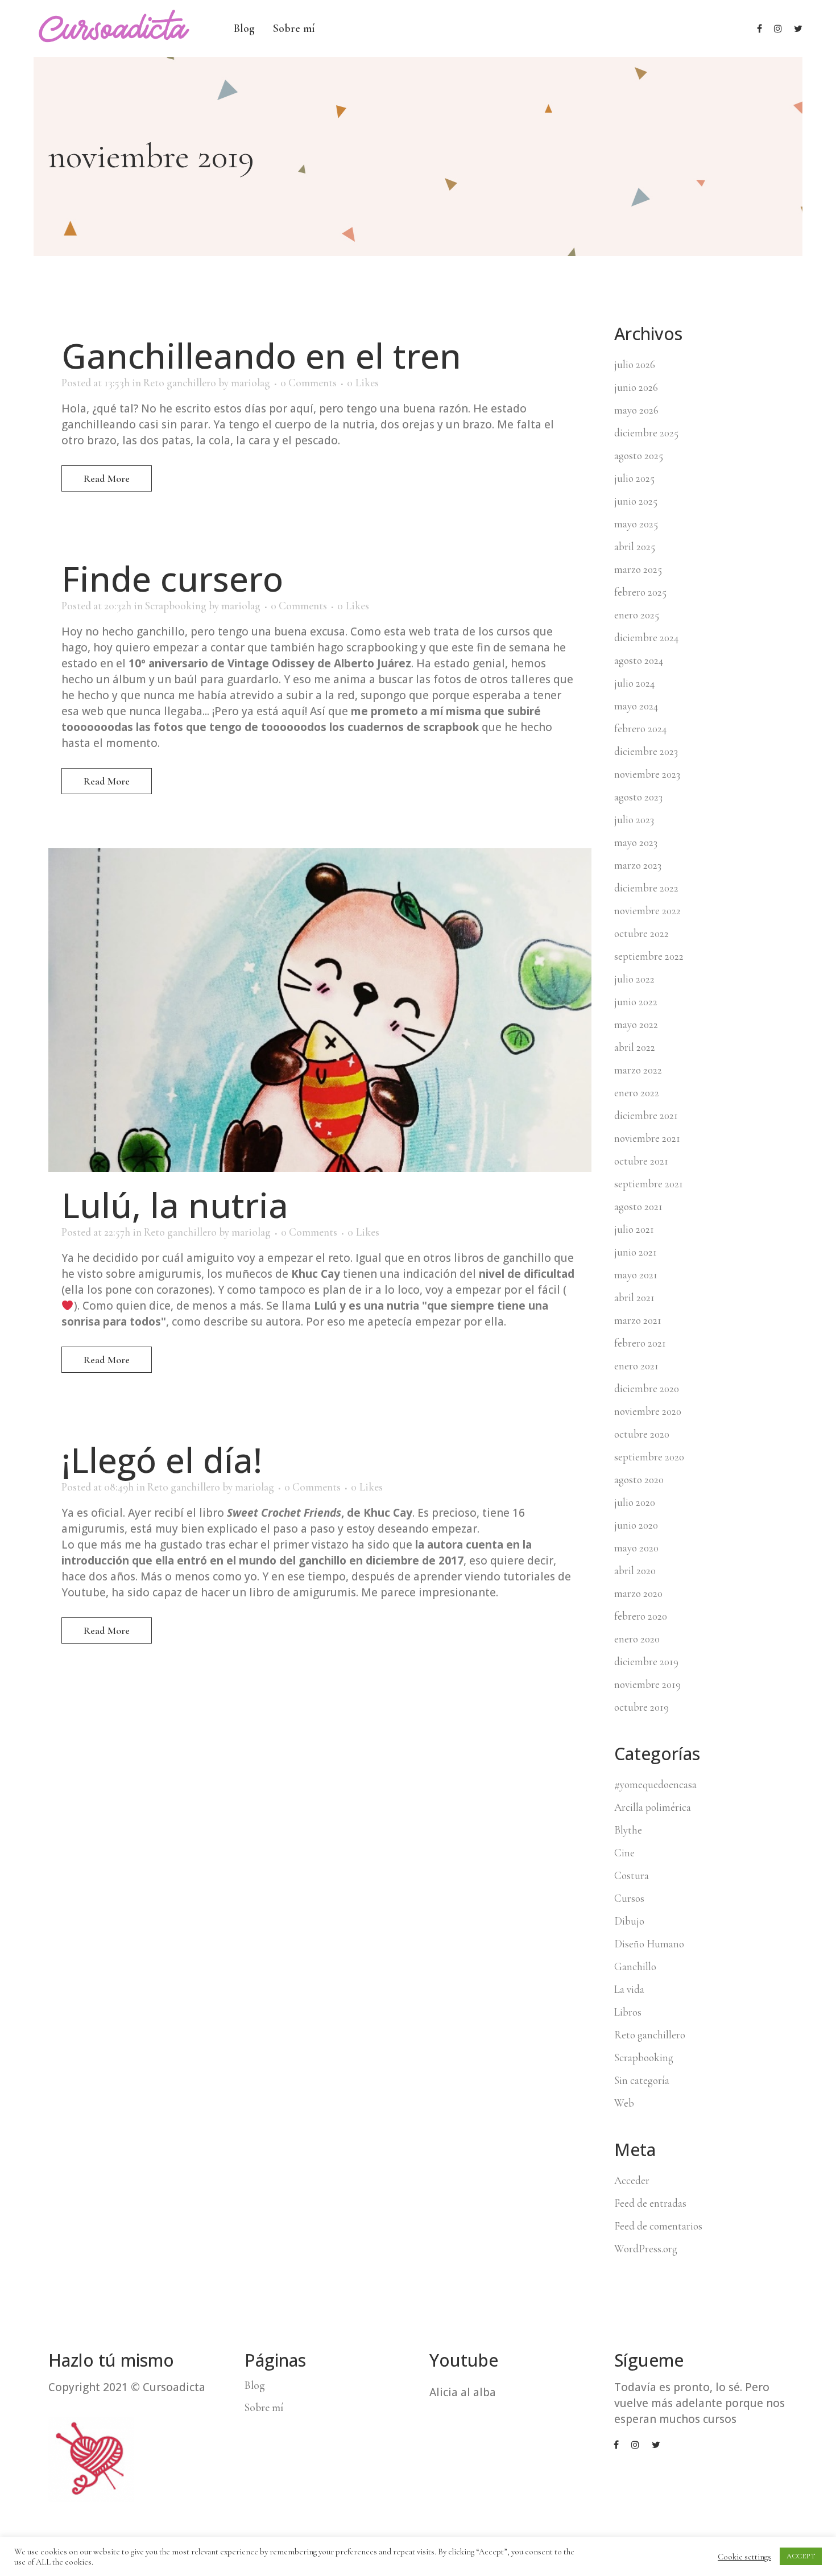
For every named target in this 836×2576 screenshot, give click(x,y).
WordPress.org (646, 2249)
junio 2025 (636, 501)
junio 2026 (636, 387)
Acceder (632, 2180)
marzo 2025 (638, 569)
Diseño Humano (649, 1944)
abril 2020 (635, 1570)
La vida (629, 1989)
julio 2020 (635, 1502)
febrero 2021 (640, 1343)
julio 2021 (634, 1229)
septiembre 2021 (649, 1184)
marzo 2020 (638, 1593)
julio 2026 (635, 364)
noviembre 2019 (647, 1684)
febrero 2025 (640, 592)
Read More (107, 478)
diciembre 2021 (646, 1115)
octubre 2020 (642, 1434)
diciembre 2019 (646, 1661)
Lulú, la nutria (175, 1205)
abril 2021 (634, 1297)
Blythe (628, 1830)
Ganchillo (635, 1966)
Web (624, 2103)
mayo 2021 (636, 1275)
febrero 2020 (641, 1616)
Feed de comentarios (658, 2226)
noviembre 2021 (647, 1138)
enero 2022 (637, 1093)
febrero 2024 (640, 728)
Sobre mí (264, 2408)
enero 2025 (637, 615)
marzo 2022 (638, 1070)
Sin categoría (642, 2080)
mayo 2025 (636, 524)
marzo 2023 (638, 865)
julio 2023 (634, 820)
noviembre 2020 (648, 1411)
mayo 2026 (636, 410)
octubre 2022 (642, 933)
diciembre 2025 (646, 433)
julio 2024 (634, 683)
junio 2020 (636, 1525)
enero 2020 (637, 1639)
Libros (628, 2012)
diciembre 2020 (647, 1388)
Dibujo (629, 1921)
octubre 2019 (642, 1707)
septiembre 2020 (649, 1457)
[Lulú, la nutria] (320, 1010)
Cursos (629, 1898)
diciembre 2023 (646, 751)
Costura (632, 1875)
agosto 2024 (639, 660)
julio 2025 (634, 478)
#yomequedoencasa (655, 1784)
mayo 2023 (636, 842)
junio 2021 (636, 1252)
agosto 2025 (639, 455)
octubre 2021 (641, 1161)
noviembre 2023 (647, 774)
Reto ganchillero (180, 383)
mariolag (251, 383)
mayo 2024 (636, 706)
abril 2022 (635, 1047)
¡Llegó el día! (162, 1460)
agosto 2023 (638, 797)
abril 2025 (635, 546)
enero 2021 (636, 1366)
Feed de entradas (650, 2203)
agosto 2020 (639, 1479)
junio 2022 (636, 1002)
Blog (255, 2385)
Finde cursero (172, 579)
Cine (624, 1853)
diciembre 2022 (646, 888)
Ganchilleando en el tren (261, 356)
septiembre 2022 (649, 956)
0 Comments (309, 383)
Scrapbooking (176, 606)
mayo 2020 (636, 1548)
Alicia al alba (463, 2392)
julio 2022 (634, 979)
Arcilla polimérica (653, 1807)
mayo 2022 (636, 1024)
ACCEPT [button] (801, 2556)
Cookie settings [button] (744, 2557)
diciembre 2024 (646, 637)
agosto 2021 (638, 1206)
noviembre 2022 (647, 911)
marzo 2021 (638, 1320)
